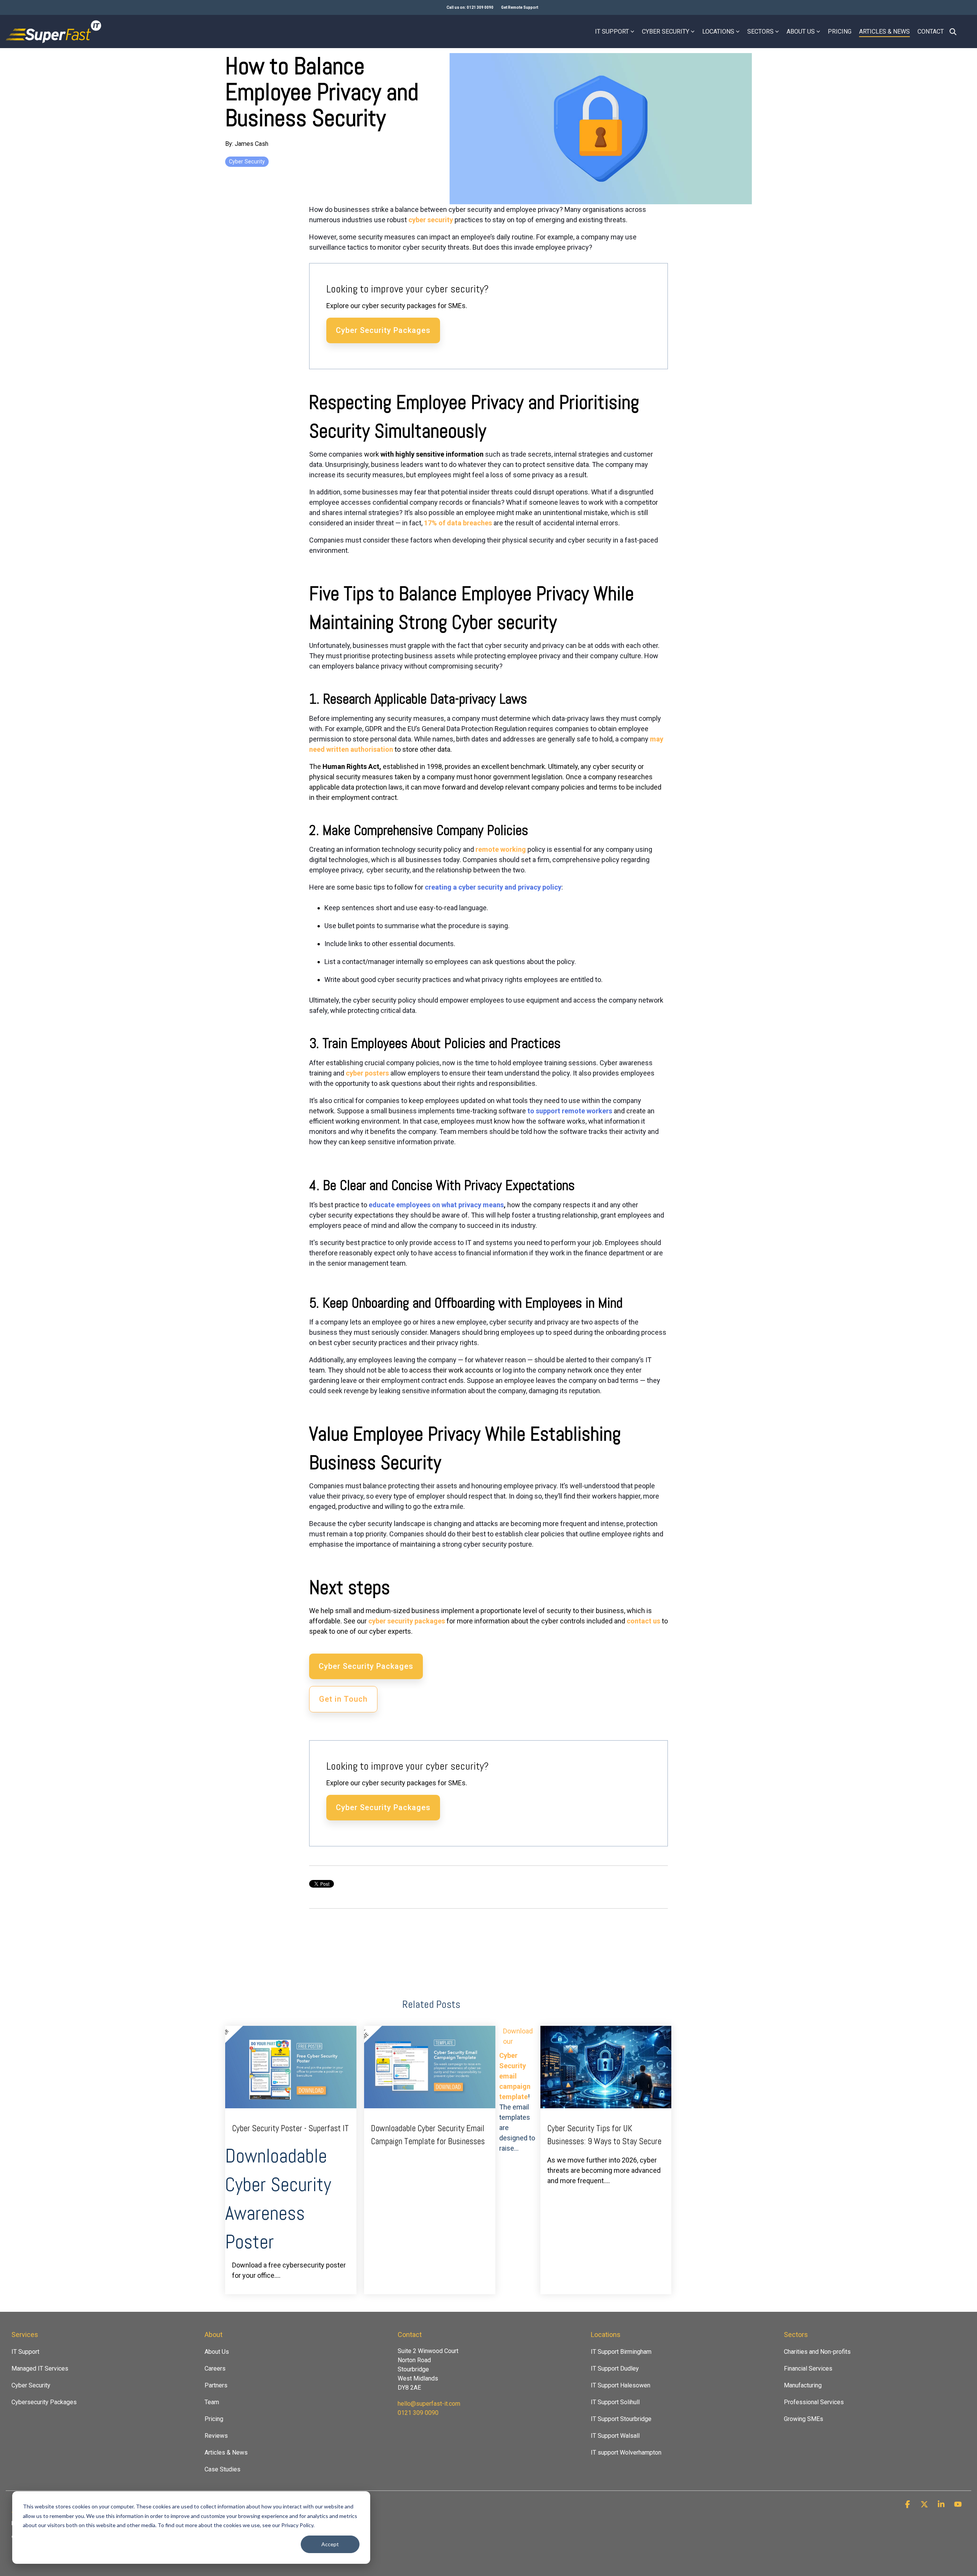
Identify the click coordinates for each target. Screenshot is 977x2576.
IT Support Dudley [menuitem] (615, 2368)
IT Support (612, 31)
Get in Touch (343, 1699)
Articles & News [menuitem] (226, 2452)
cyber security (431, 220)
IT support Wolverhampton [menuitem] (626, 2452)
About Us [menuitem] (217, 2352)
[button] (908, 2505)
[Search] (953, 31)
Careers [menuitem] (215, 2368)
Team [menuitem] (212, 2402)
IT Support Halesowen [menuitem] (621, 2385)
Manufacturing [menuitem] (803, 2385)
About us (801, 31)
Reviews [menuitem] (216, 2436)
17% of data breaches (458, 523)
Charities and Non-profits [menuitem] (817, 2352)
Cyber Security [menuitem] (31, 2385)
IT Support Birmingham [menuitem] (621, 2352)
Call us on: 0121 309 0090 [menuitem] (470, 7)
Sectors (760, 31)
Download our (518, 2036)
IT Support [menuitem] (25, 2352)
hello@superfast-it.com (429, 2404)
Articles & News (884, 31)
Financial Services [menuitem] (808, 2368)
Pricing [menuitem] (214, 2419)
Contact (931, 31)
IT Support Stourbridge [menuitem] (621, 2419)
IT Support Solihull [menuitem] (615, 2402)
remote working (501, 849)
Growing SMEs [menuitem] (804, 2419)
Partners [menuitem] (216, 2385)
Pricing (840, 31)
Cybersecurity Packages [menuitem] (44, 2402)
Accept (330, 2544)
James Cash (252, 144)
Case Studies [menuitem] (222, 2469)
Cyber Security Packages (383, 330)
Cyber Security (666, 31)
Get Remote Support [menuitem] (520, 7)
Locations (718, 31)
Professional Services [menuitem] (814, 2402)
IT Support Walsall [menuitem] (615, 2436)
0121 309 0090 (418, 2413)
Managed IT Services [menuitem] (40, 2368)
